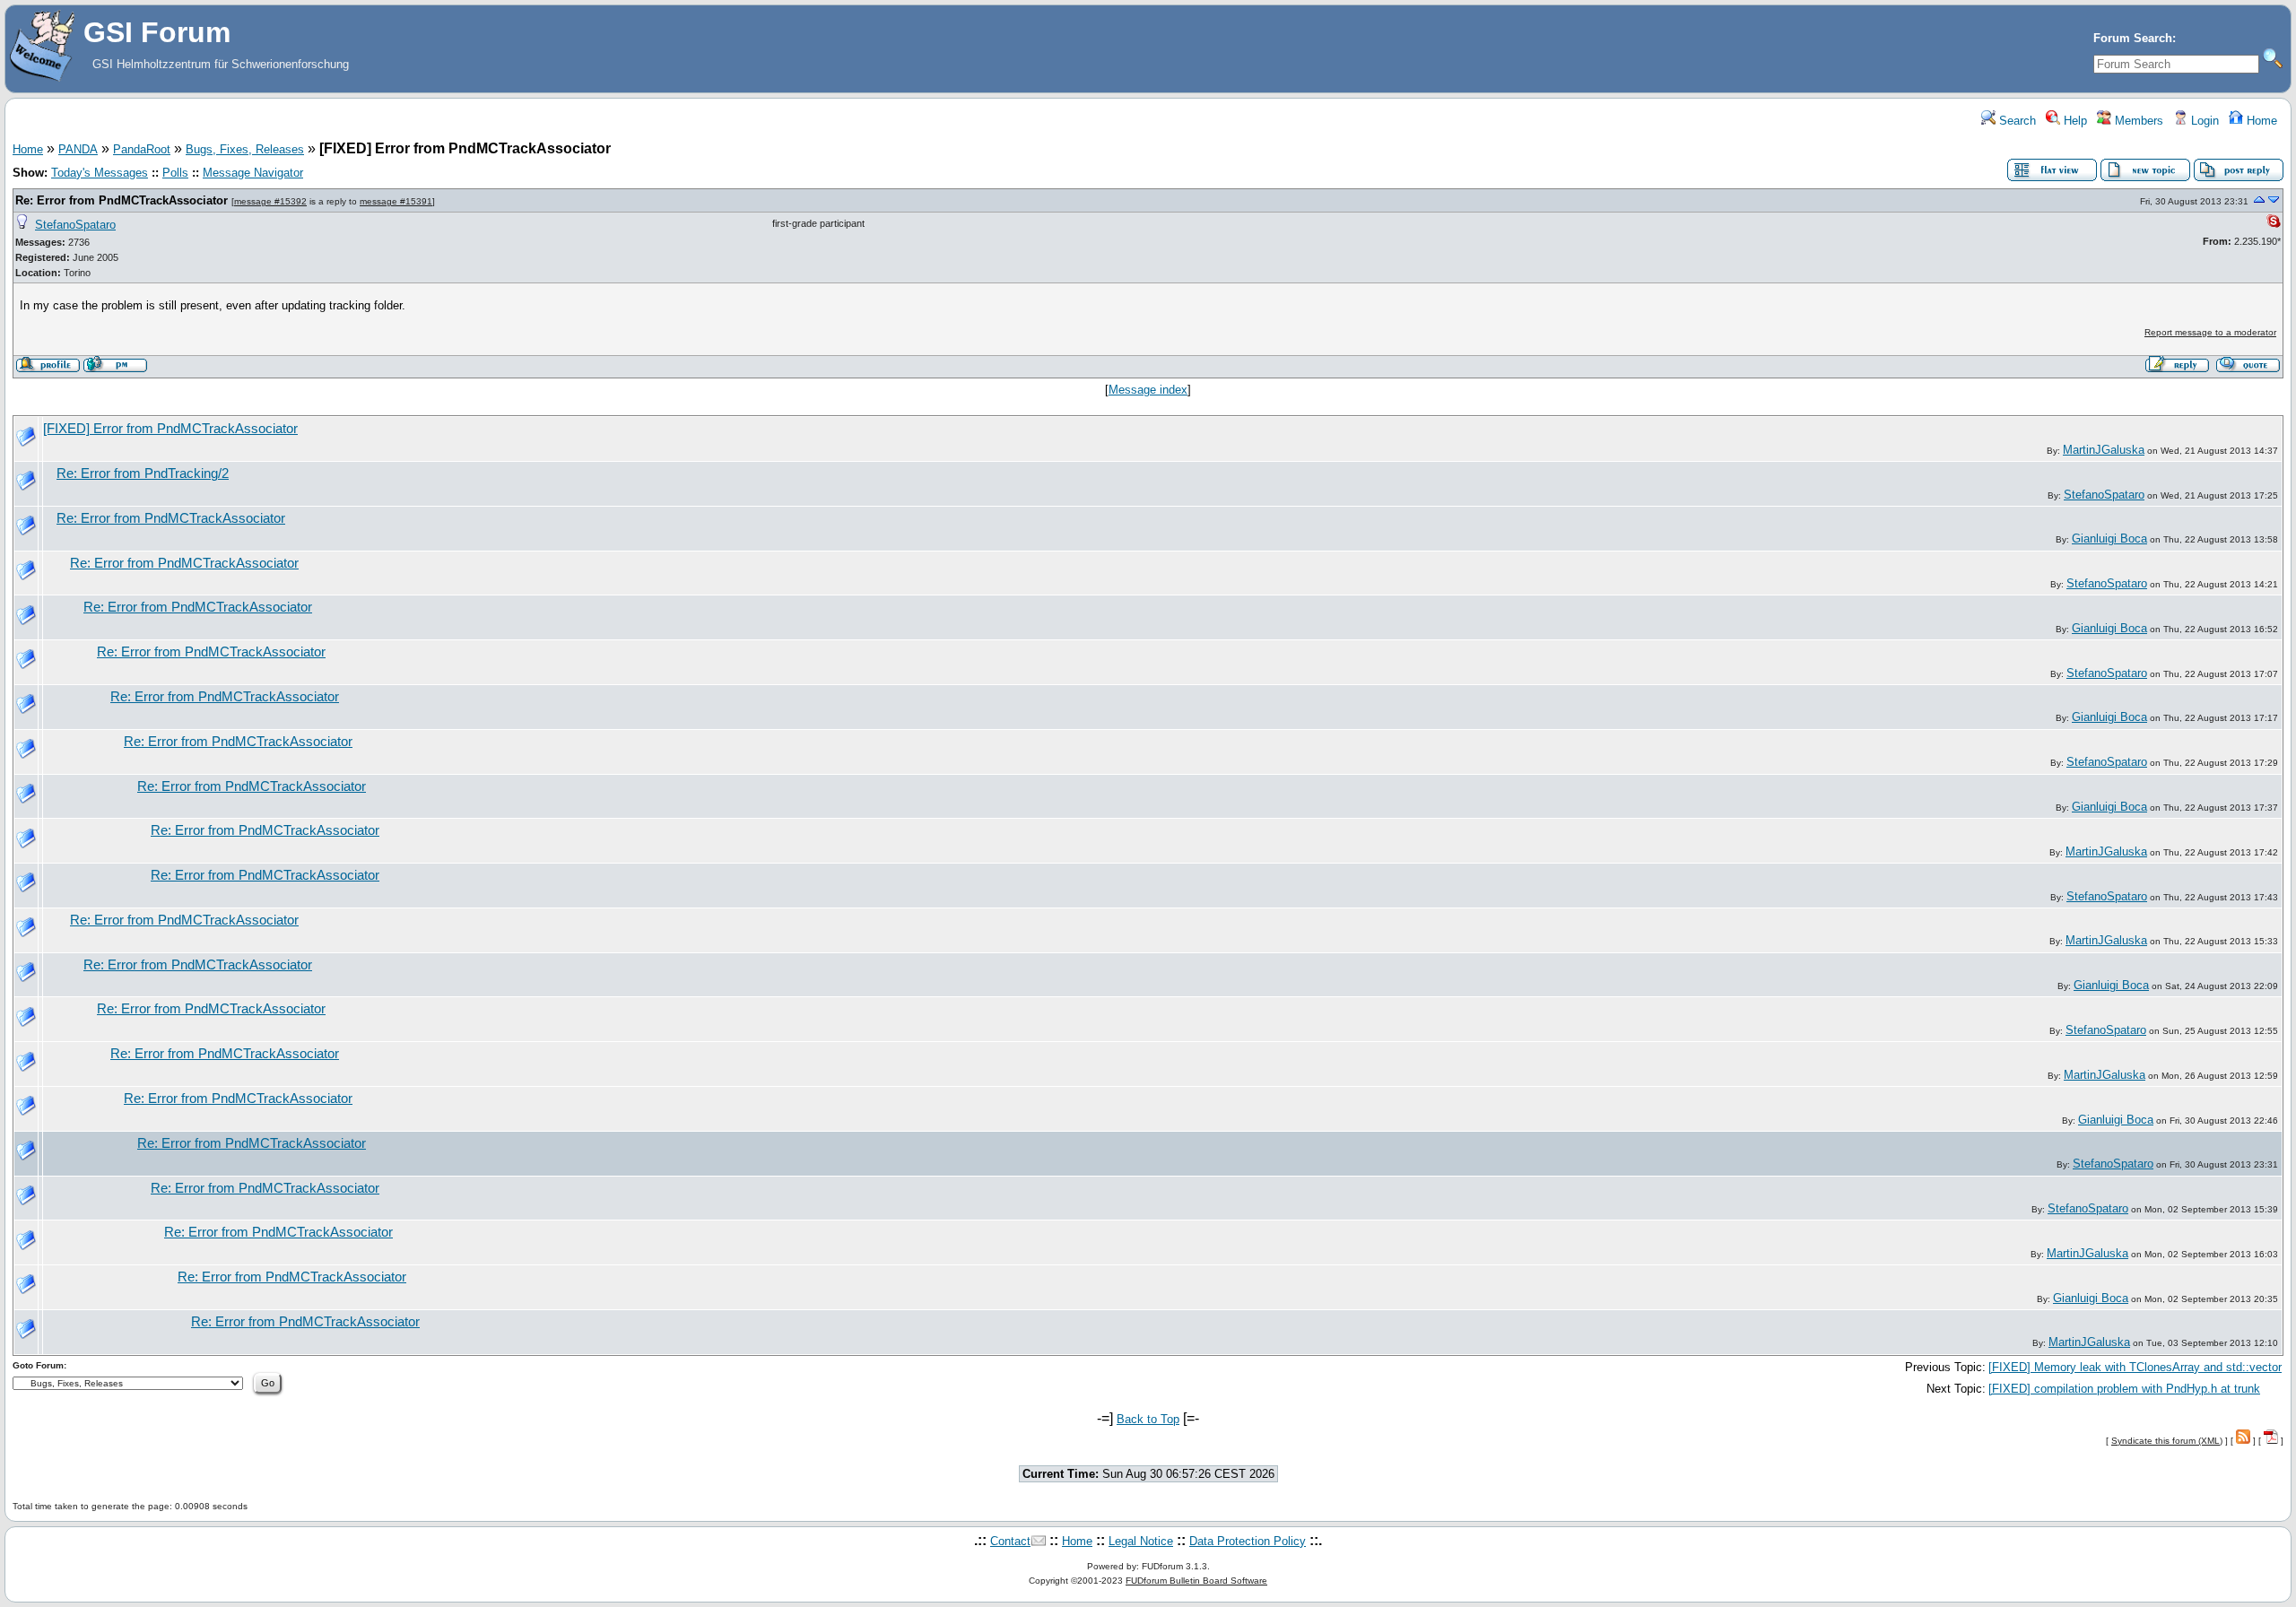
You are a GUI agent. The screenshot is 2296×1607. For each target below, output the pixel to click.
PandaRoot (142, 149)
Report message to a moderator (2210, 332)
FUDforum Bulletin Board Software (1196, 1581)
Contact (1010, 1541)
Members (2137, 121)
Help (2074, 121)
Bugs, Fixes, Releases (245, 149)
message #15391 (396, 201)
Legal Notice (1141, 1541)
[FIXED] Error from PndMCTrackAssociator (170, 429)
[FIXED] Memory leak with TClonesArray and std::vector (2135, 1367)
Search (2016, 121)
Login (2203, 121)
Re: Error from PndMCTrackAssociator (122, 200)
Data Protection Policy (1248, 1541)
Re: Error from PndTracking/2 (143, 473)
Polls (175, 173)
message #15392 (270, 201)
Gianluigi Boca (2109, 539)
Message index (1148, 390)
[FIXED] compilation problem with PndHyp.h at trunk (2124, 1389)
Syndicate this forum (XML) (2167, 1441)
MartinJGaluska (2104, 450)
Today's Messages (100, 173)
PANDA (78, 149)
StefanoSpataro (75, 225)
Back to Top (1148, 1419)
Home (2260, 121)
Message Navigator (253, 173)
